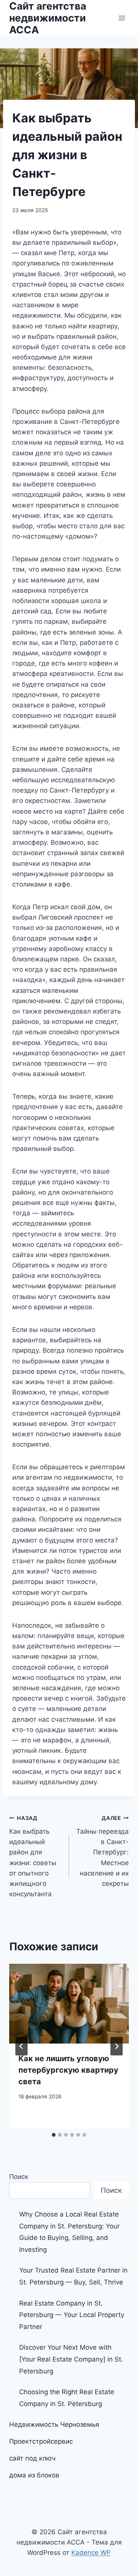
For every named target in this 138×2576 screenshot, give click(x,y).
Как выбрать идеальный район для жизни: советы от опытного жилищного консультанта (33, 1856)
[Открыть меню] (122, 18)
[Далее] (117, 2046)
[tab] (54, 2135)
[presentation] (69, 2004)
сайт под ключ (32, 2458)
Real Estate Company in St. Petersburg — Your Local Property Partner (72, 2315)
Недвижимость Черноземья (54, 2424)
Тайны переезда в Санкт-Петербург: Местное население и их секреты (103, 1851)
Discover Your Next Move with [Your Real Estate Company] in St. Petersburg (71, 2359)
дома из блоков (34, 2475)
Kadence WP (91, 2553)
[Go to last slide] (21, 2046)
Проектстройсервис (41, 2441)
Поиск (19, 2177)
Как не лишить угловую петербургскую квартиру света (68, 2070)
